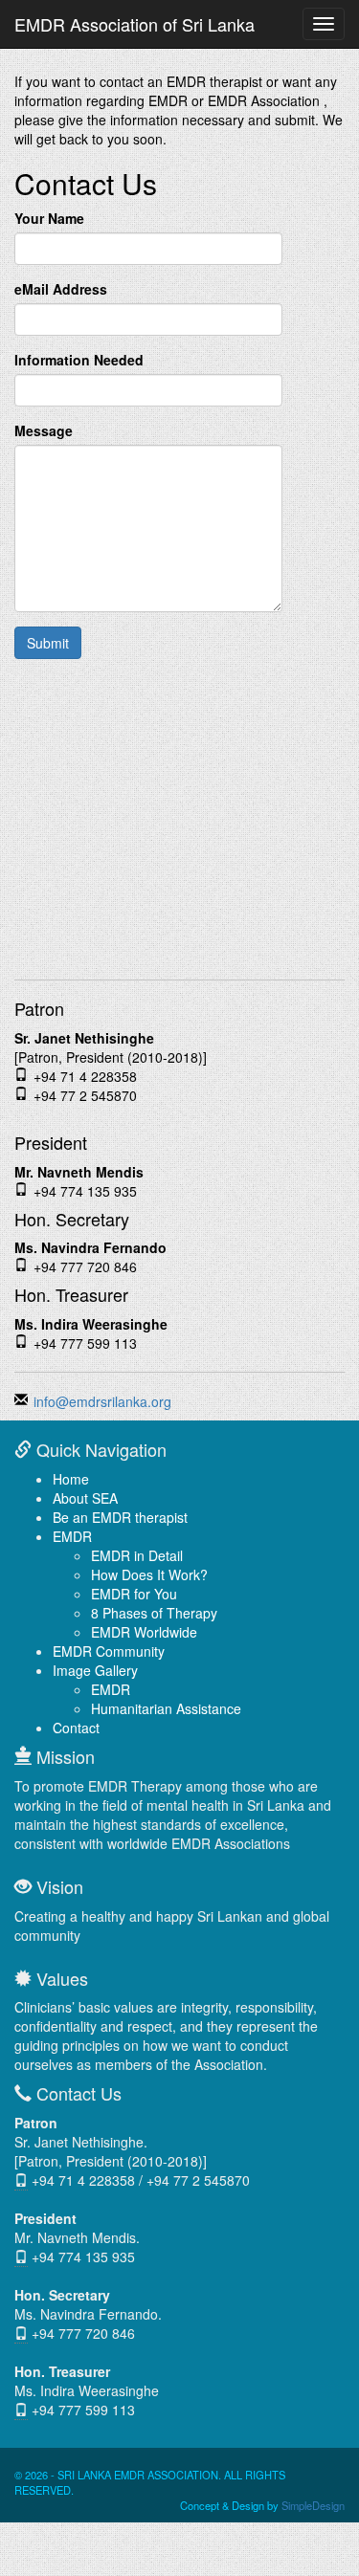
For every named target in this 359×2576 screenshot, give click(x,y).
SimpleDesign (313, 2505)
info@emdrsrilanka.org (102, 1401)
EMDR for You (134, 1594)
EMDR (72, 1536)
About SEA (85, 1498)
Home (71, 1479)
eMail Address (61, 289)
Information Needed (79, 360)
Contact (76, 1728)
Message (44, 430)
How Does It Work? (149, 1574)
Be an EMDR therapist (120, 1517)
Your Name (49, 218)
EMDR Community (109, 1651)
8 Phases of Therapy (154, 1613)
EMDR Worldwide (144, 1632)
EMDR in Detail (137, 1555)
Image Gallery (95, 1670)
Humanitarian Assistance (166, 1708)
